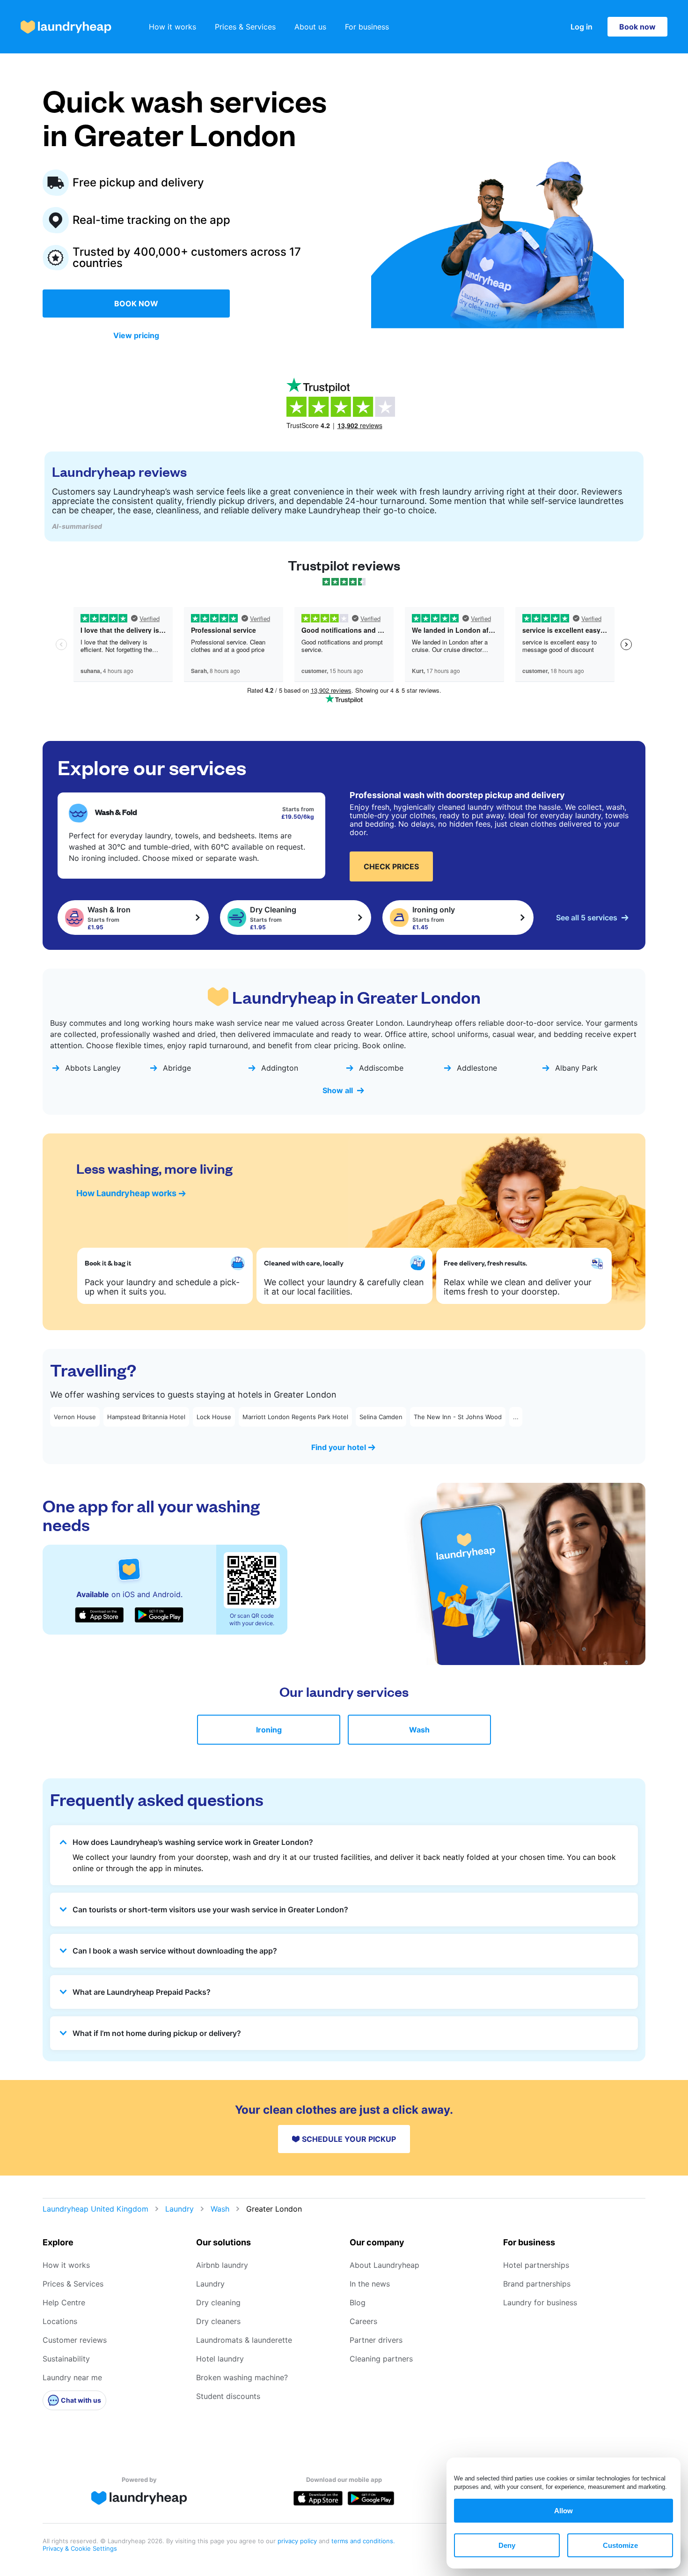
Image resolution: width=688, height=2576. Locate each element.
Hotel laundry (220, 2359)
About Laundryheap (384, 2265)
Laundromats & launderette (244, 2340)
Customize (620, 2545)
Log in (582, 27)
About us (310, 27)
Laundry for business (540, 2302)
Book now (637, 27)
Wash (419, 1730)
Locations (60, 2321)
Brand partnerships (537, 2284)
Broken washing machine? (242, 2377)
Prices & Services (245, 27)
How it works (172, 27)
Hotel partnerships (536, 2265)
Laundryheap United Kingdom (95, 2209)
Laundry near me (72, 2377)
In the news (370, 2284)
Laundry (179, 2209)
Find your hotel (339, 1447)
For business (367, 27)
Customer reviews (75, 2340)
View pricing (136, 335)
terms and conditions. (363, 2541)
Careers (363, 2321)
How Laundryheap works (126, 1193)
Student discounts (228, 2396)
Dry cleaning (218, 2302)
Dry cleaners (218, 2321)
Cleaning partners (381, 2359)
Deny (507, 2545)
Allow (564, 2511)
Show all (338, 1090)
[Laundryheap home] (66, 27)
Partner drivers (376, 2340)
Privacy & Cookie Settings (80, 2548)
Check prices (391, 866)
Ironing (269, 1730)
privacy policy (298, 2541)
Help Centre (64, 2302)
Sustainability (66, 2359)
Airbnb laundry (222, 2265)
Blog (358, 2302)
